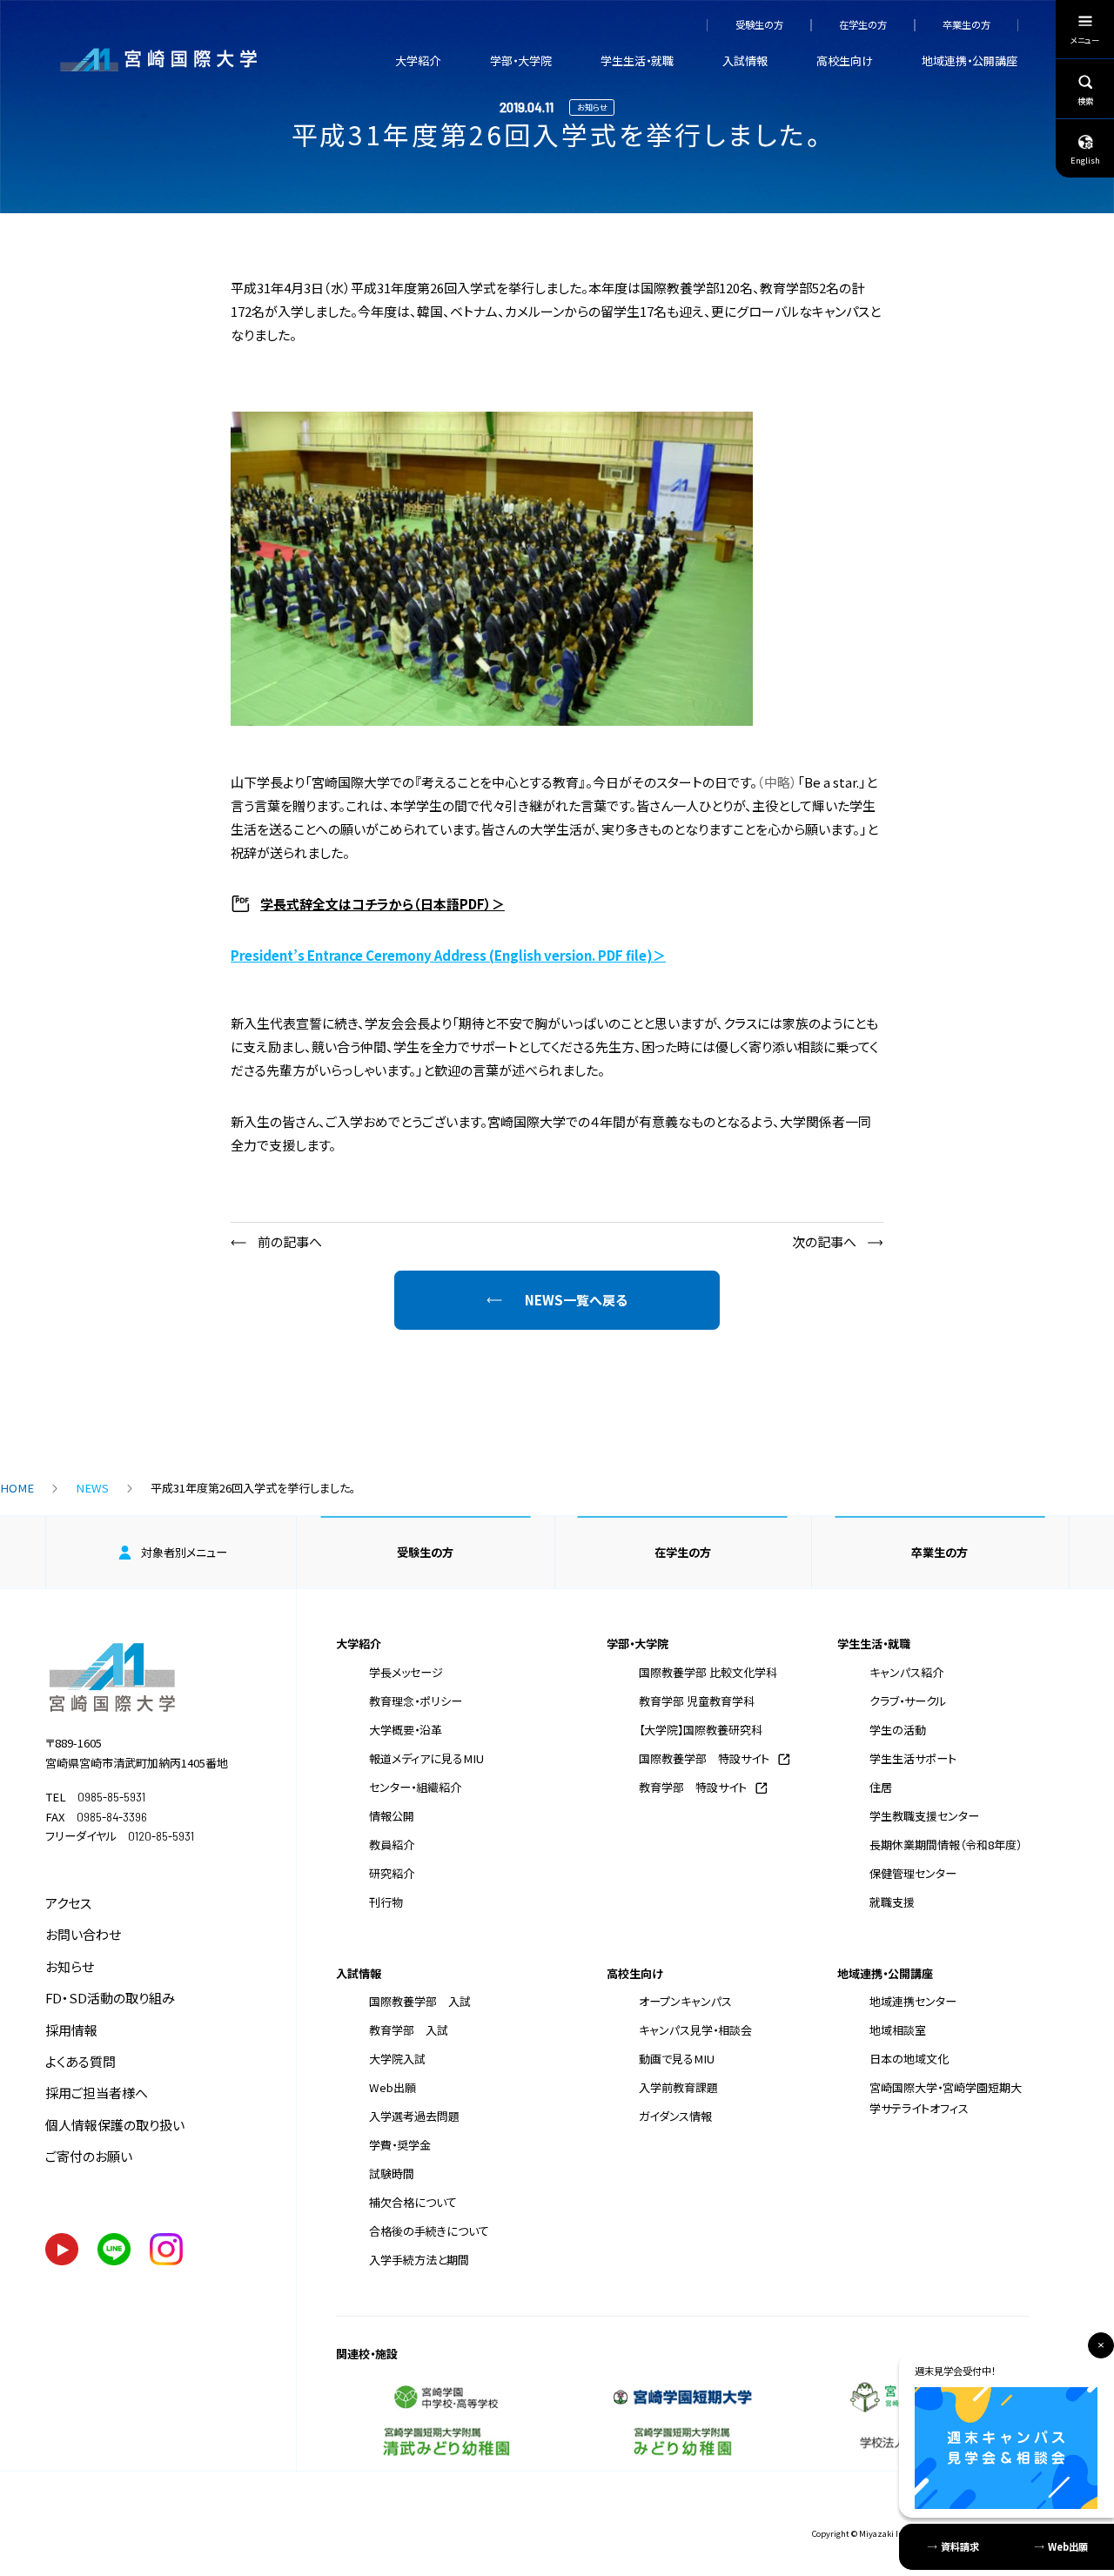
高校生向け (845, 60)
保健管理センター (913, 1873)
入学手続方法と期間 (419, 2260)
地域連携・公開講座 (970, 60)
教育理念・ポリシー (416, 1701)
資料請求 (960, 2546)
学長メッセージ (406, 1672)
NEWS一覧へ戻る (576, 1300)
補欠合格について (413, 2202)
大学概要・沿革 (406, 1730)
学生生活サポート (913, 1758)
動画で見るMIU (677, 2059)
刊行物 (386, 1902)
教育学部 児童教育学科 (697, 1701)
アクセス (68, 1903)
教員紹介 (392, 1845)
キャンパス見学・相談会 (695, 2030)
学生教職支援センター (924, 1816)
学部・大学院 (521, 60)
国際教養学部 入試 (420, 2001)
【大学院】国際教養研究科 (701, 1730)
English (1085, 160)
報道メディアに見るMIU (426, 1758)
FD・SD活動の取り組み (110, 1998)
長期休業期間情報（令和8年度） (946, 1845)
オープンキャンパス (685, 2001)
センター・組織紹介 (415, 1787)
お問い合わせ (83, 1934)
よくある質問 (81, 2061)
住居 (881, 1787)
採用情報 (71, 2030)
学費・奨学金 (400, 2145)
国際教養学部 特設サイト (704, 1758)
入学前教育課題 (678, 2087)
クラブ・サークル (908, 1701)
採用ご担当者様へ (97, 2093)
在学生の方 (863, 25)
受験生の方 (759, 25)
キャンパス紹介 (906, 1672)
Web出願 (393, 2087)
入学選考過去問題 (414, 2116)
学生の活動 (898, 1730)
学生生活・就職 (637, 60)
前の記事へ (290, 1241)
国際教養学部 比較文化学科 (708, 1672)
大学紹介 (418, 60)
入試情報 (745, 60)
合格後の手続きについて (429, 2231)
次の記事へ (824, 1241)
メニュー (1085, 40)
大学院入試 (397, 2059)
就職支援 (892, 1902)
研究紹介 (392, 1873)
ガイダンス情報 (675, 2116)
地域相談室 (898, 2030)
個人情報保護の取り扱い (115, 2125)
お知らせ (70, 1966)
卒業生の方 (966, 25)
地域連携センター (913, 2001)
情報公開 (392, 1816)
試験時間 (392, 2173)
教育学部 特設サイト (693, 1787)
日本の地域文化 (909, 2059)
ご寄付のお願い (89, 2156)
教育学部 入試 (409, 2030)
